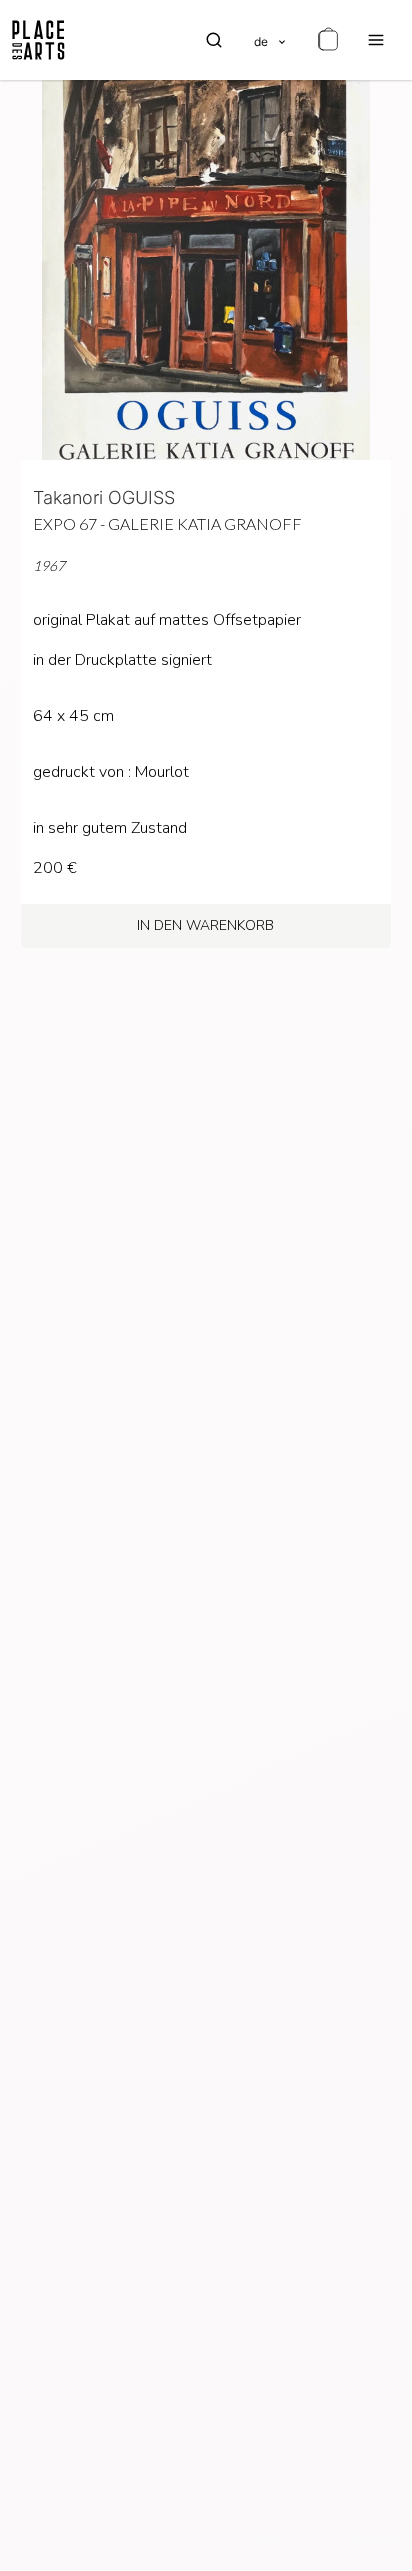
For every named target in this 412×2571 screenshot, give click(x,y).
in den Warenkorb (205, 925)
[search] (214, 40)
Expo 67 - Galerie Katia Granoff (167, 523)
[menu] (376, 40)
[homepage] (38, 40)
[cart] (328, 40)
